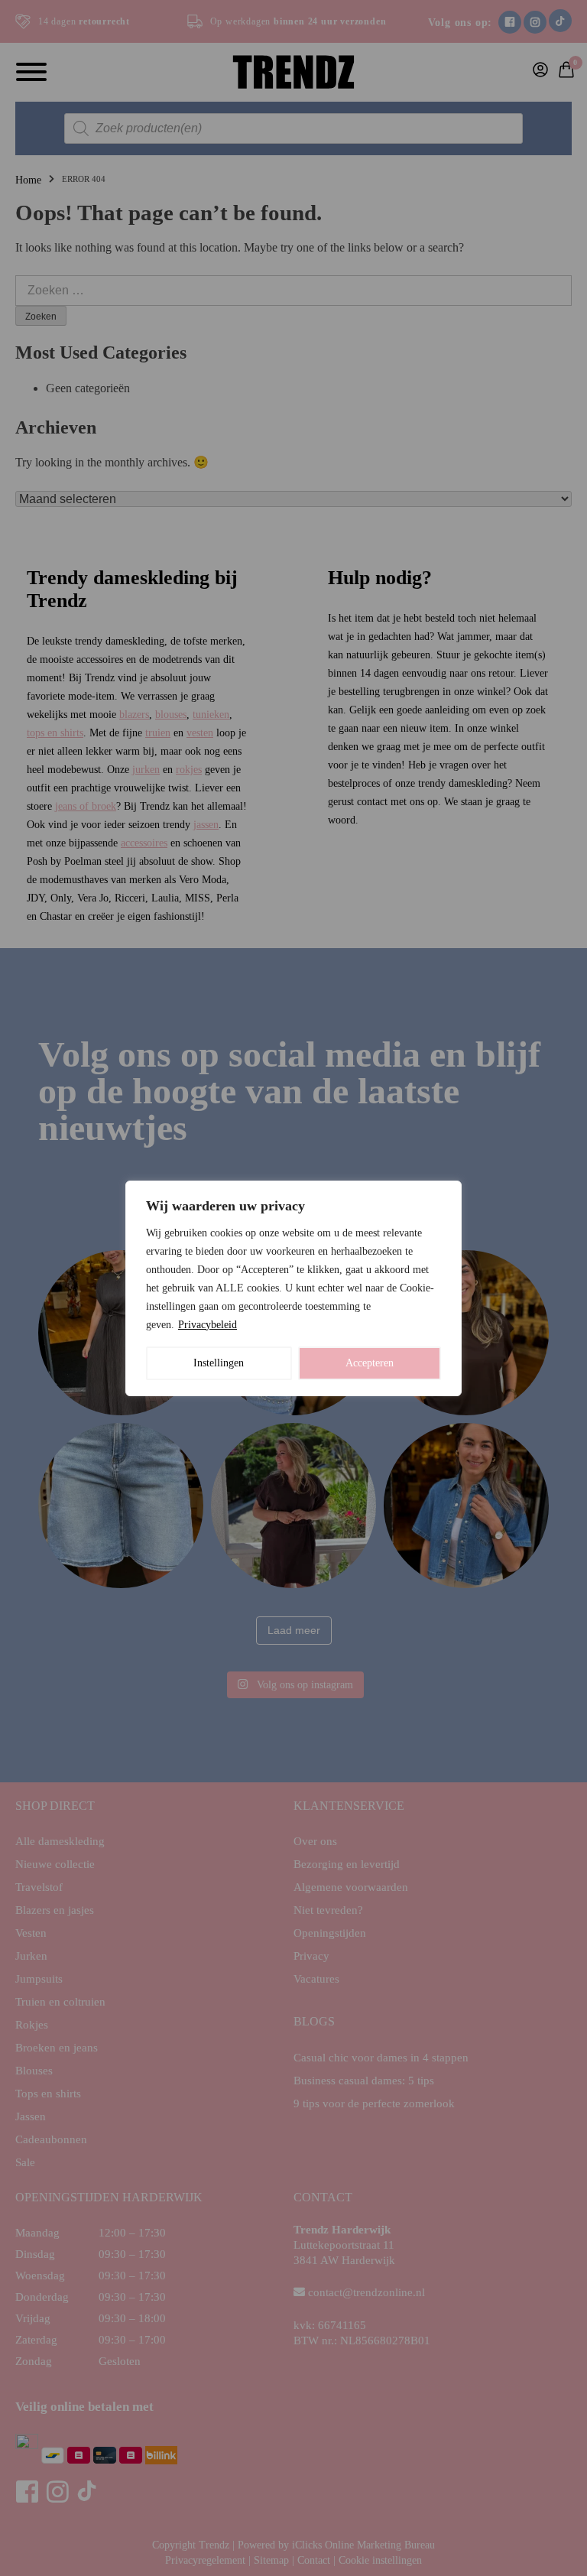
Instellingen (219, 1363)
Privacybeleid (208, 1325)
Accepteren (370, 1363)
